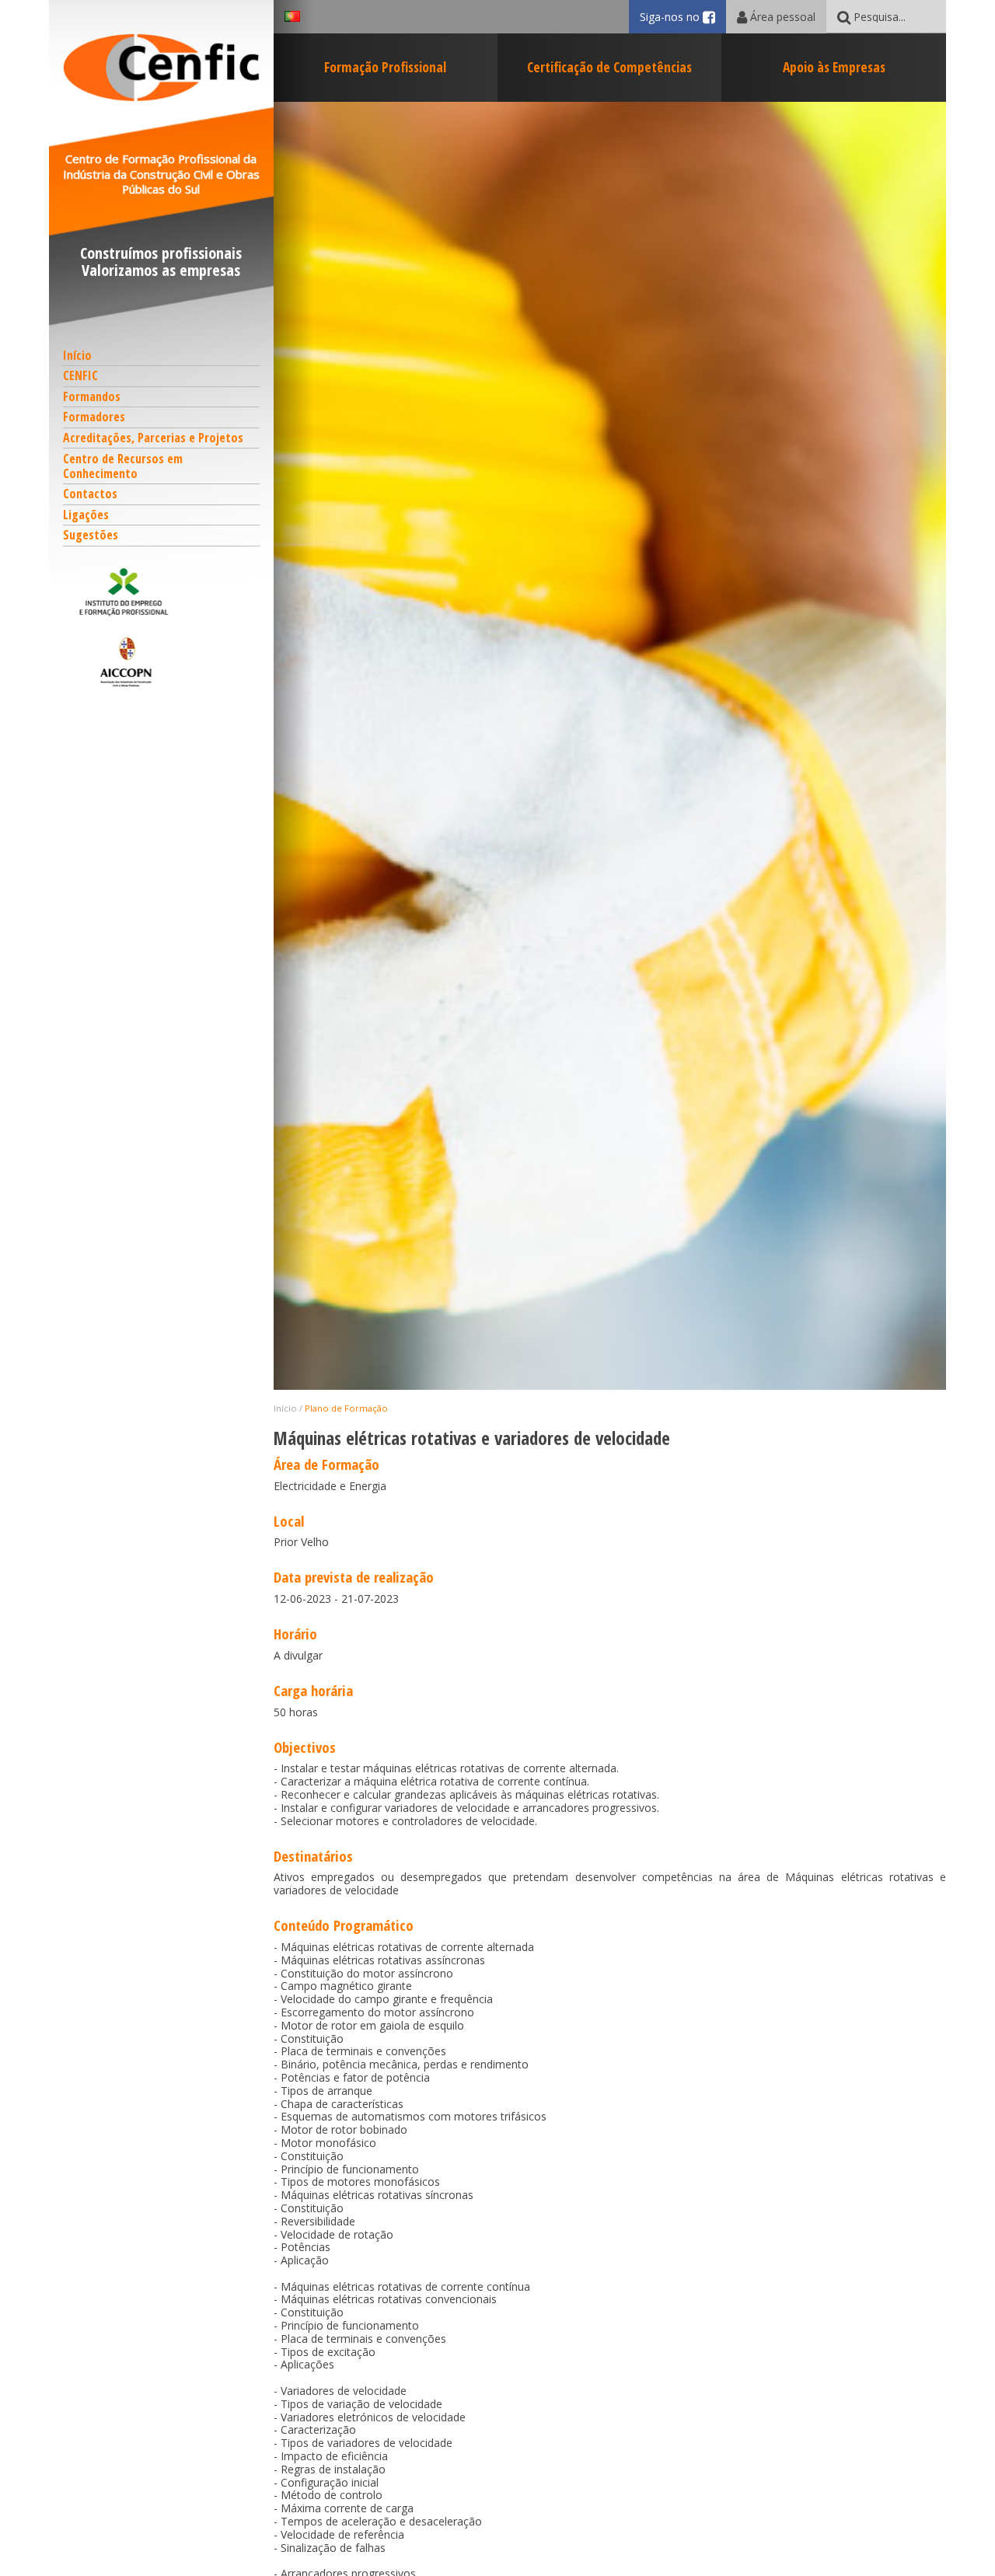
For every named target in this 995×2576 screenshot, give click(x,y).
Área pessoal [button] (781, 17)
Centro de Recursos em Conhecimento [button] (123, 466)
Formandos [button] (92, 396)
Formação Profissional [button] (385, 67)
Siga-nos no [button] (683, 17)
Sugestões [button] (91, 535)
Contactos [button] (90, 494)
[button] (162, 592)
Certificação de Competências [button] (609, 67)
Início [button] (77, 355)
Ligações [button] (86, 515)
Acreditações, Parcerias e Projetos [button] (153, 438)
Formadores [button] (94, 417)
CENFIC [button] (80, 375)
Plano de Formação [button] (346, 1408)
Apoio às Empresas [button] (834, 67)
